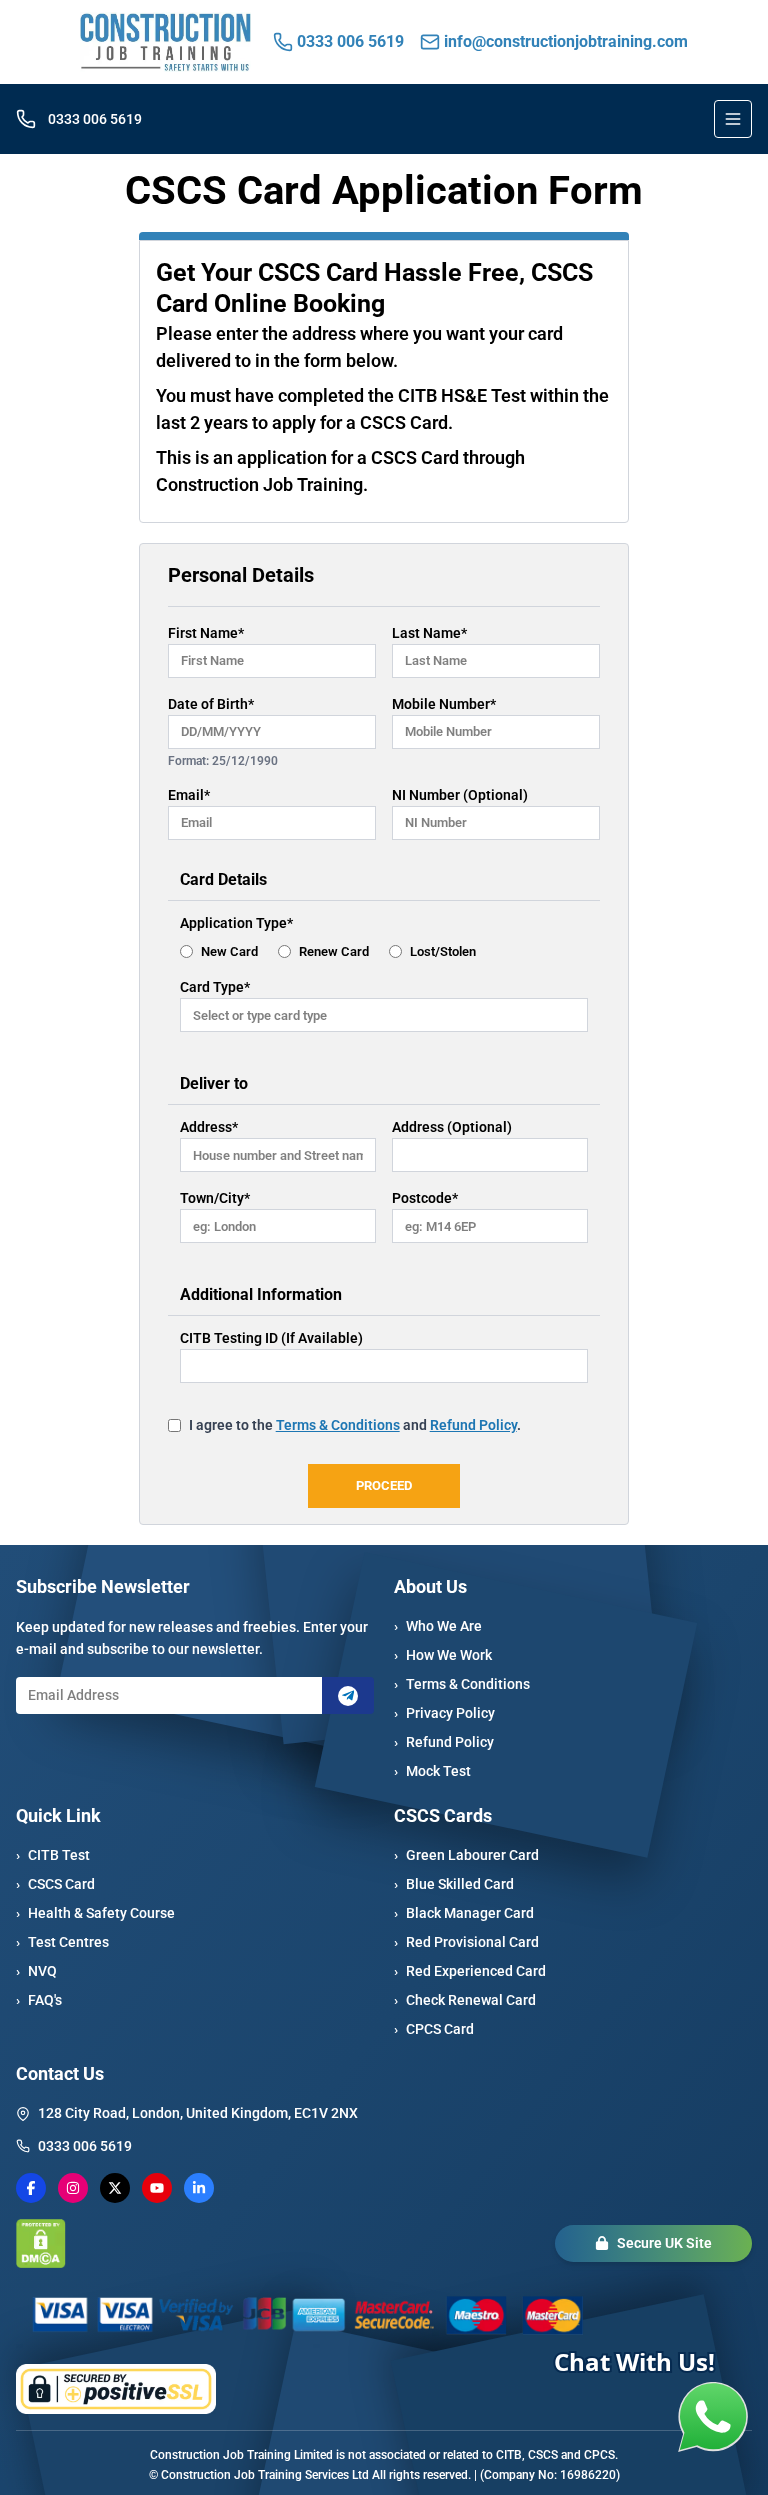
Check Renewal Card (465, 2000)
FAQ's (39, 2000)
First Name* (206, 633)
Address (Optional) (452, 1127)
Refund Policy (444, 1742)
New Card (229, 951)
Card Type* (215, 987)
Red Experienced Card (470, 1971)
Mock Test (432, 1771)
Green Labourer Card (466, 1855)
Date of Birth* (211, 704)
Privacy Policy (444, 1713)
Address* (209, 1127)
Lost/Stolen (443, 951)
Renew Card (334, 951)
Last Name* (429, 633)
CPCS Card (434, 2029)
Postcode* (425, 1198)
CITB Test (53, 1855)
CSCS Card (55, 1884)
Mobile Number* (444, 704)
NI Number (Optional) (460, 795)
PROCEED (384, 1485)
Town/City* (215, 1198)
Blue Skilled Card (454, 1884)
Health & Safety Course (95, 1913)
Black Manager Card (464, 1913)
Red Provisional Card (466, 1942)
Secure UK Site (664, 2243)
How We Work (443, 1655)
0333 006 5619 (350, 41)
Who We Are (438, 1626)
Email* (189, 795)
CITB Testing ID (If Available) (271, 1338)
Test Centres (62, 1942)
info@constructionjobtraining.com (566, 41)
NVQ (36, 1971)
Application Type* (236, 923)
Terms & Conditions (462, 1684)
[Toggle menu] (733, 119)
